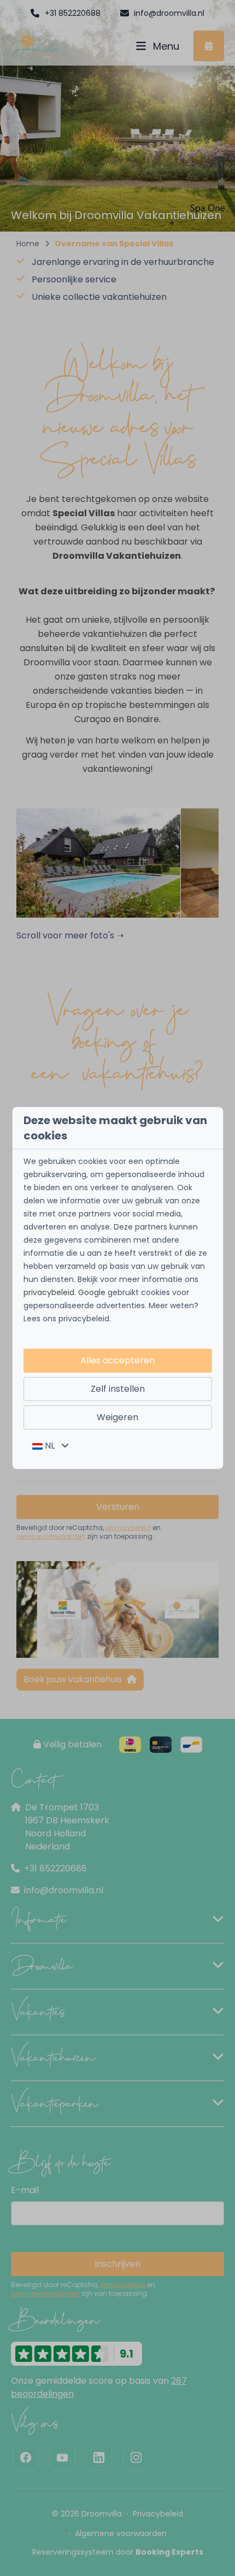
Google (92, 1292)
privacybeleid (49, 1292)
